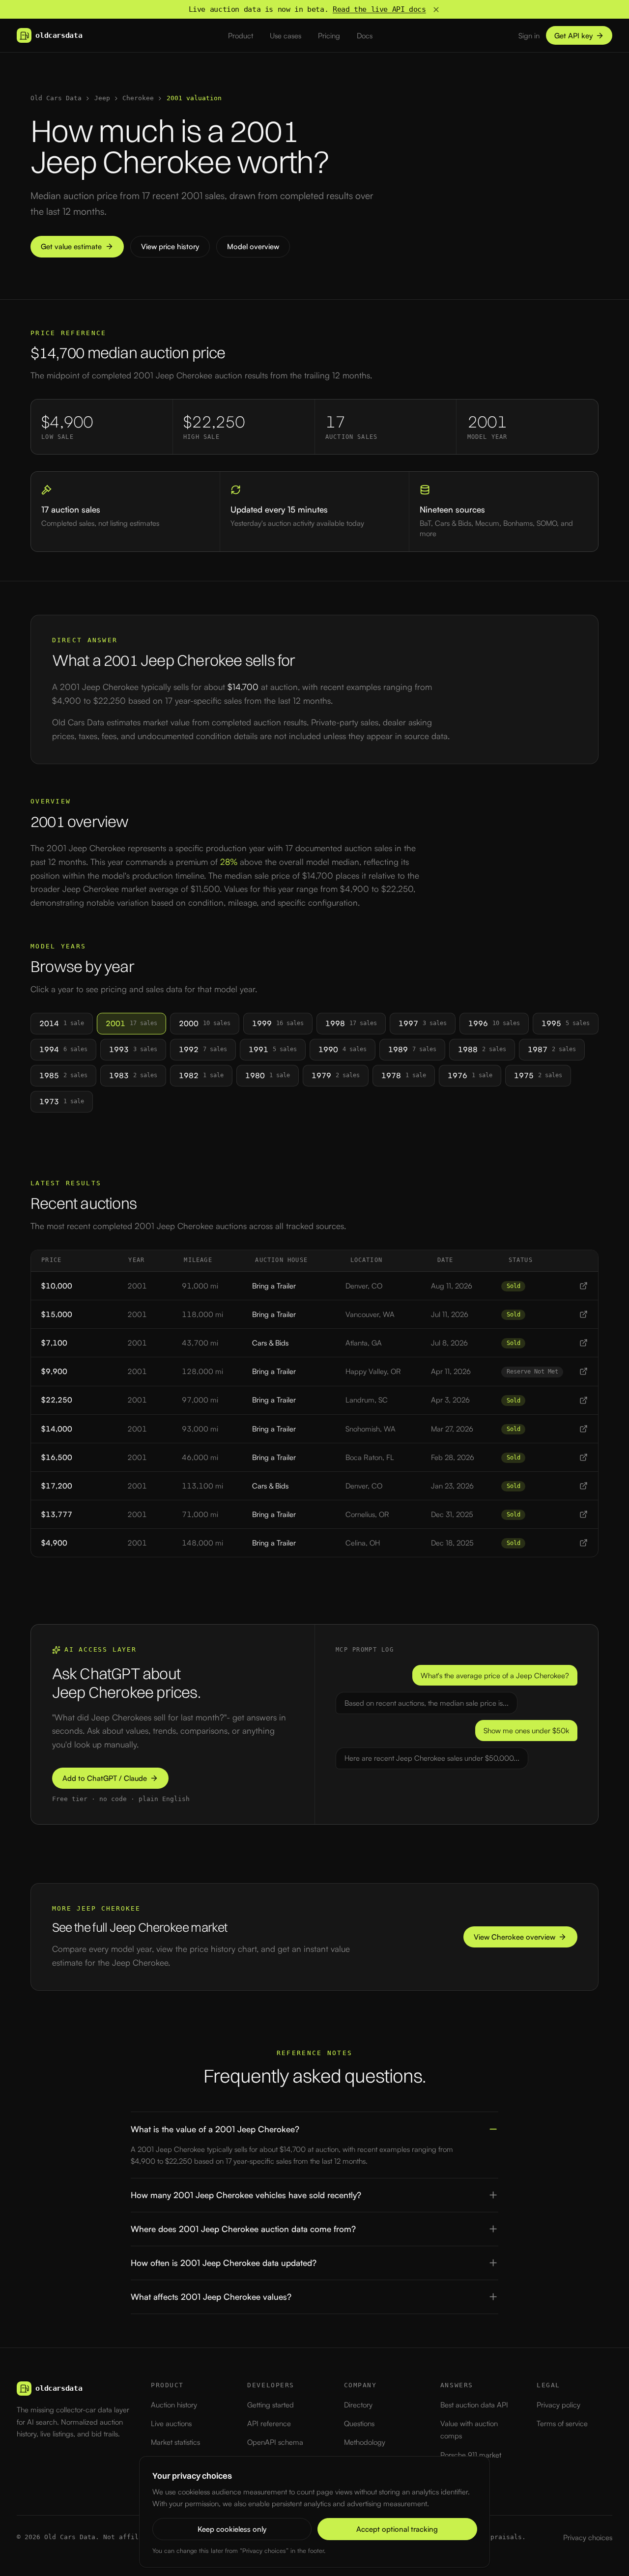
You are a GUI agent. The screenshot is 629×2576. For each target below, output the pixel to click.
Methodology (365, 2442)
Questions (359, 2423)
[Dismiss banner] (436, 10)
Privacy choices (588, 2537)
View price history (170, 246)
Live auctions (171, 2423)
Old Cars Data (56, 98)
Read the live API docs (379, 9)
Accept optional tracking (397, 2529)
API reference (269, 2423)
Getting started (271, 2405)
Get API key (573, 36)
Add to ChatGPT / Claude (105, 1778)
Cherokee (138, 98)
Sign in (529, 36)
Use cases (286, 36)
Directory (358, 2405)
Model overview (253, 246)
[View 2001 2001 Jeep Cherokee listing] (584, 1286)
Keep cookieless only (232, 2529)
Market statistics (175, 2442)
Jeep (102, 98)
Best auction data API (474, 2405)
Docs (365, 36)
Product (241, 36)
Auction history (174, 2405)
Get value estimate (71, 246)
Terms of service (562, 2423)
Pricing (329, 36)
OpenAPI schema (275, 2442)
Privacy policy (558, 2405)
